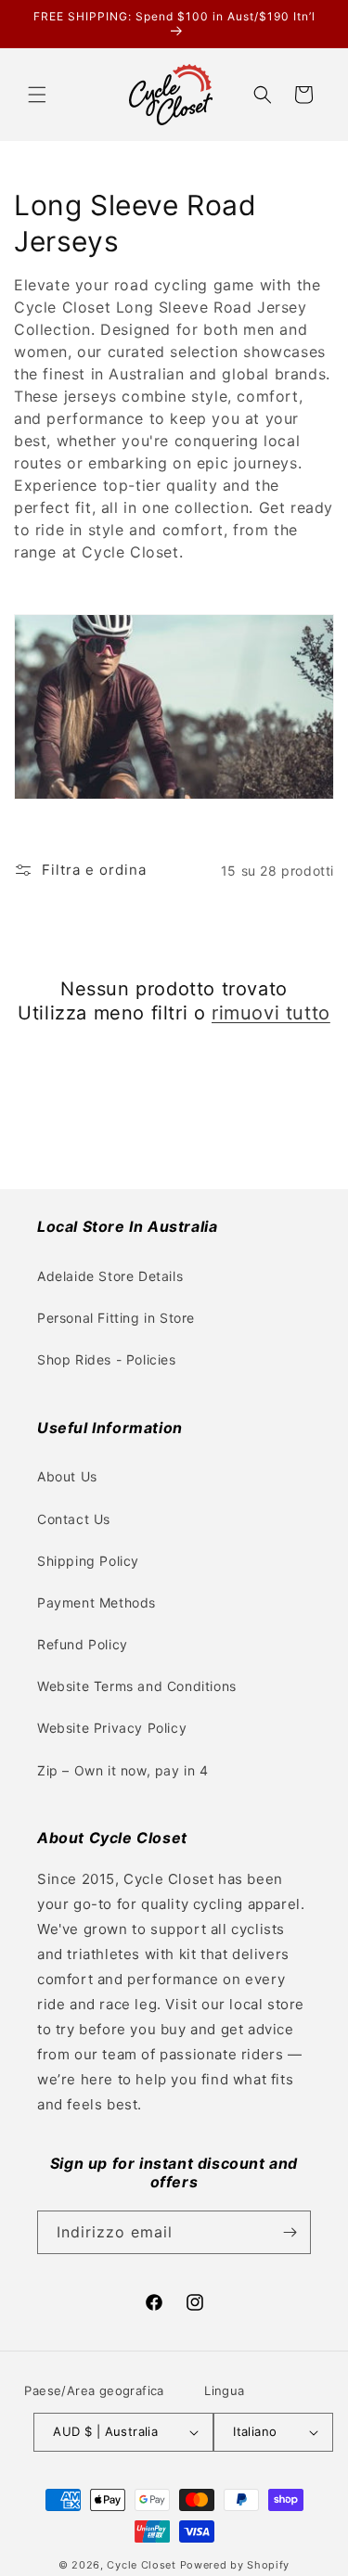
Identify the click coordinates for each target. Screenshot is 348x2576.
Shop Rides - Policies (107, 1359)
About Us (67, 1476)
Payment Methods (97, 1602)
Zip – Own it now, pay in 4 (123, 1770)
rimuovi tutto (271, 1013)
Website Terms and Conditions (137, 1686)
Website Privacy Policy (112, 1728)
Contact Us (74, 1519)
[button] (37, 95)
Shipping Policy (88, 1561)
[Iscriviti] (290, 2232)
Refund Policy (83, 1644)
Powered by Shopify (235, 2565)
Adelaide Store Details (110, 1276)
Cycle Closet (141, 2565)
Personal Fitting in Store (116, 1318)
